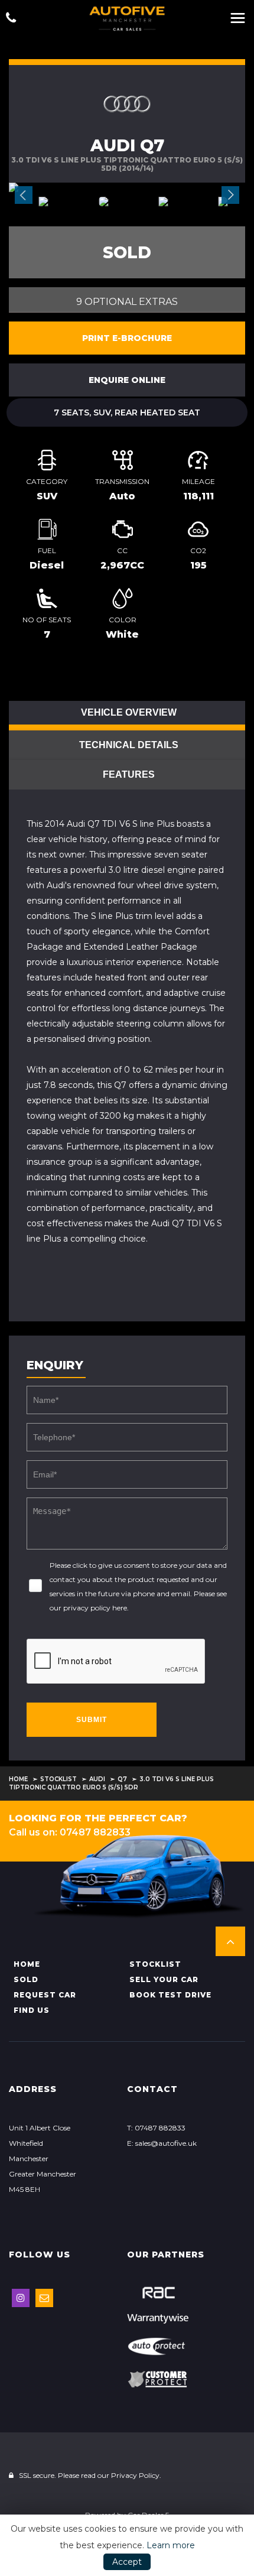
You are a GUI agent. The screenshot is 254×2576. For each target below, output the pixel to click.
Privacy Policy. (136, 2475)
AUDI (97, 1779)
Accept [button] (127, 2562)
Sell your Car (164, 1979)
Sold (26, 1979)
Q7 (122, 1779)
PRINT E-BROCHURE (127, 338)
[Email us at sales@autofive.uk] (44, 2298)
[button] (230, 1941)
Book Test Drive (170, 1995)
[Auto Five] (127, 19)
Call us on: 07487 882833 (70, 1832)
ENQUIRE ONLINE (127, 380)
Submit (92, 1720)
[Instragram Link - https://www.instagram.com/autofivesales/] (21, 2298)
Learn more (171, 2545)
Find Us (32, 2010)
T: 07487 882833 (156, 2128)
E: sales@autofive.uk (162, 2143)
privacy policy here (95, 1608)
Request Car (45, 1995)
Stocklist (58, 1779)
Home (18, 1779)
